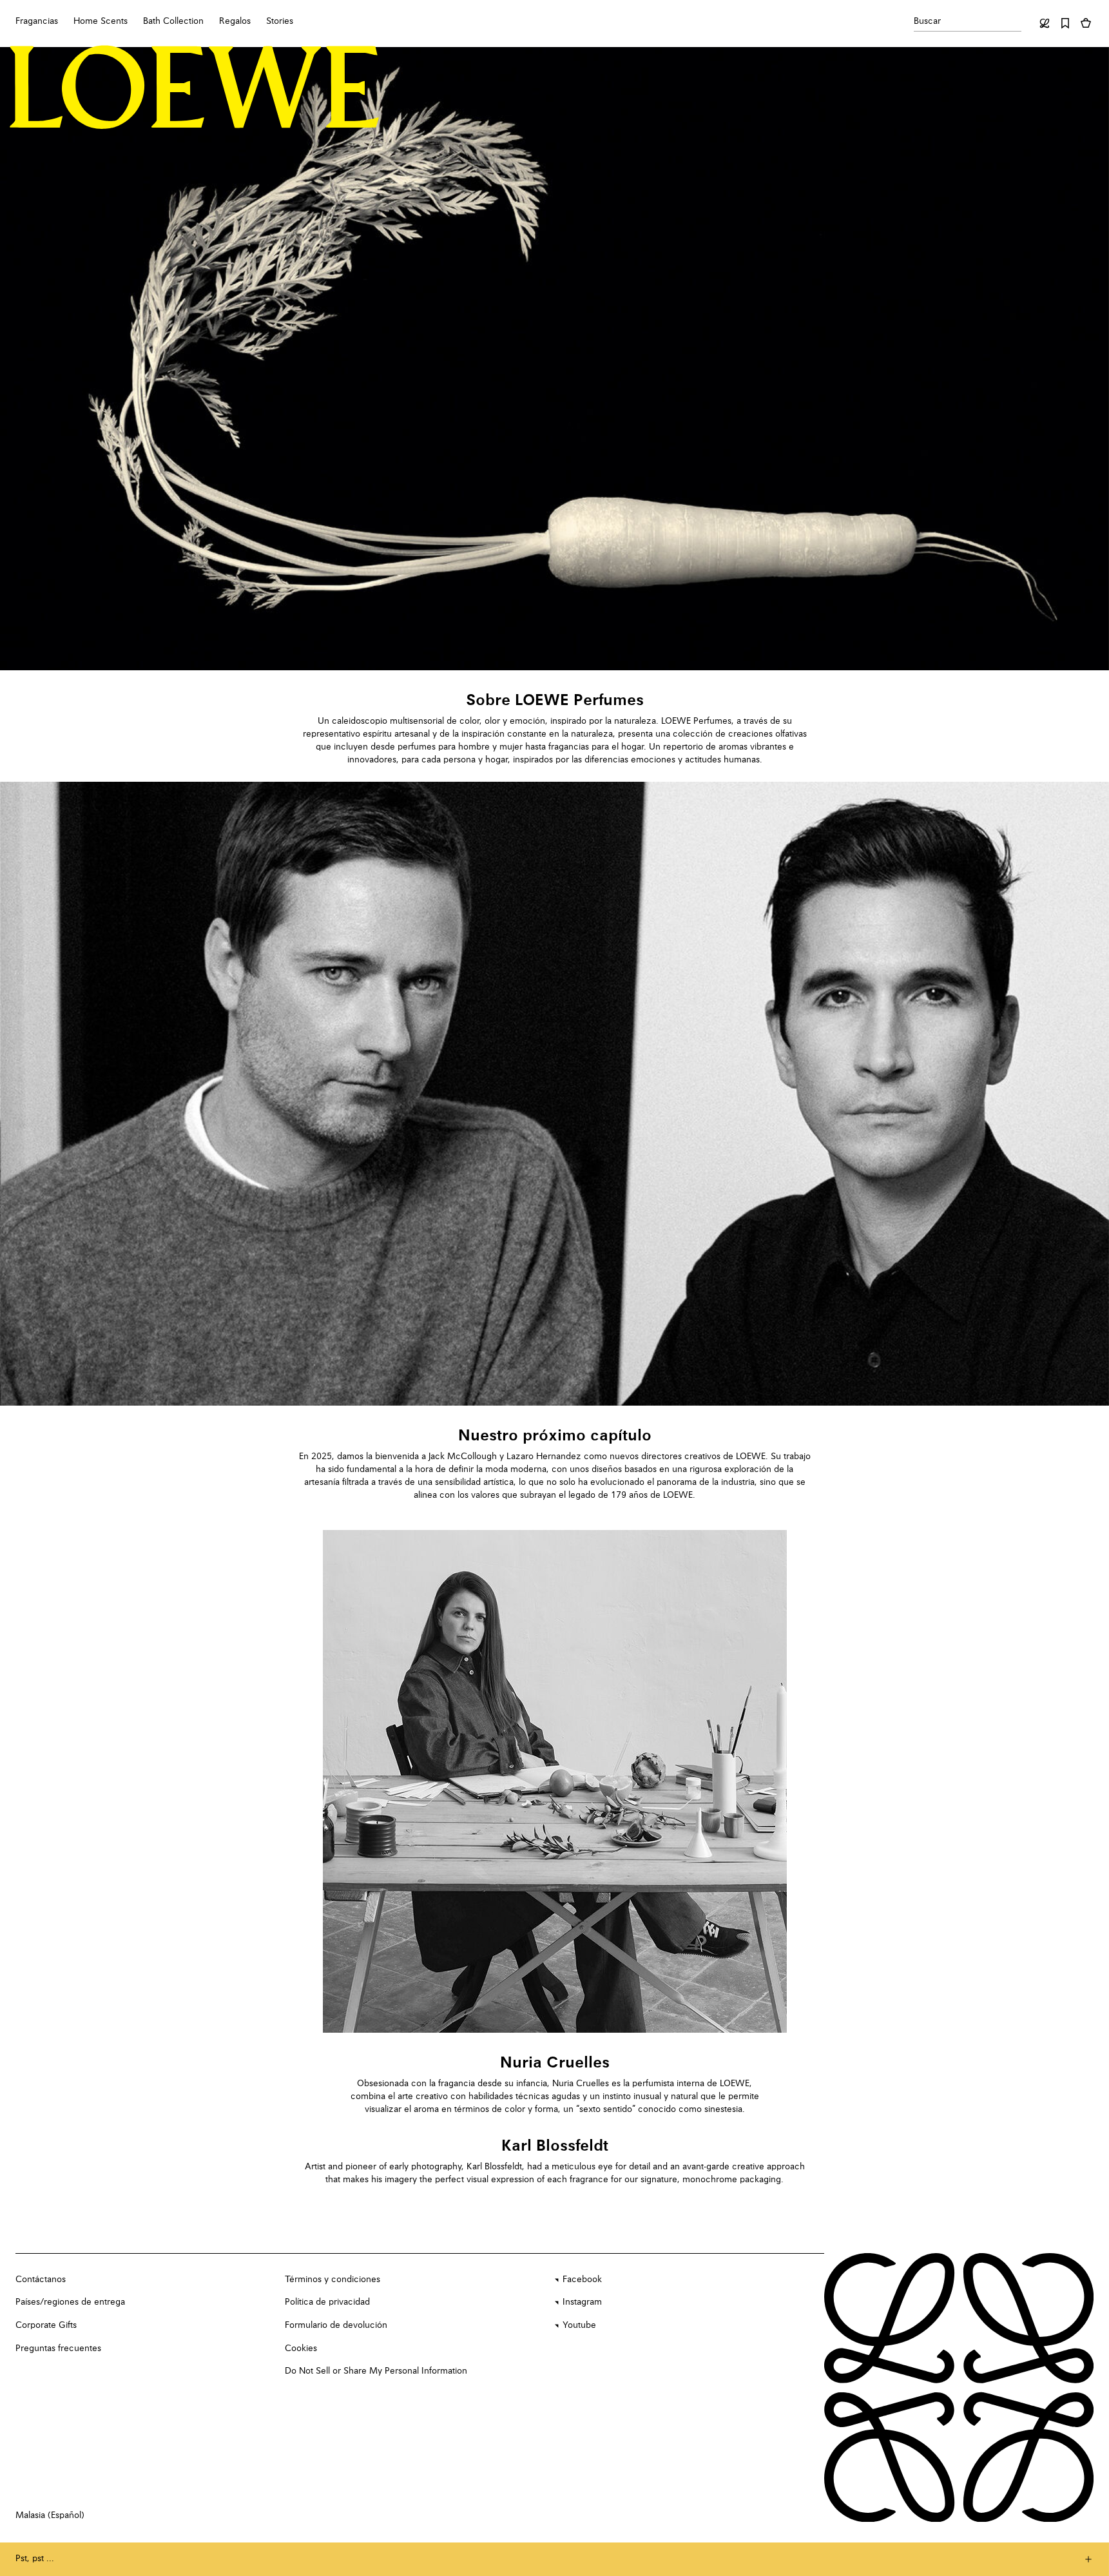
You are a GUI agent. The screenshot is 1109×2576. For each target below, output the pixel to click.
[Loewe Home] (195, 87)
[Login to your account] (1045, 23)
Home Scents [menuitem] (101, 21)
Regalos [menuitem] (235, 21)
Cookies (301, 2348)
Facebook (582, 2280)
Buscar (927, 21)
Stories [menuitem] (280, 21)
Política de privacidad (327, 2302)
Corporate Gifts (46, 2325)
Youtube (579, 2325)
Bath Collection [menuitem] (173, 21)
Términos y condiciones (333, 2280)
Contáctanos (41, 2280)
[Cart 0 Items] (1086, 23)
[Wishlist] (1065, 23)
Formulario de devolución (336, 2325)
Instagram (582, 2302)
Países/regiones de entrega (70, 2302)
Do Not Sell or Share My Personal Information (376, 2371)
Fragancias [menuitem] (37, 21)
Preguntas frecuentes (58, 2348)
